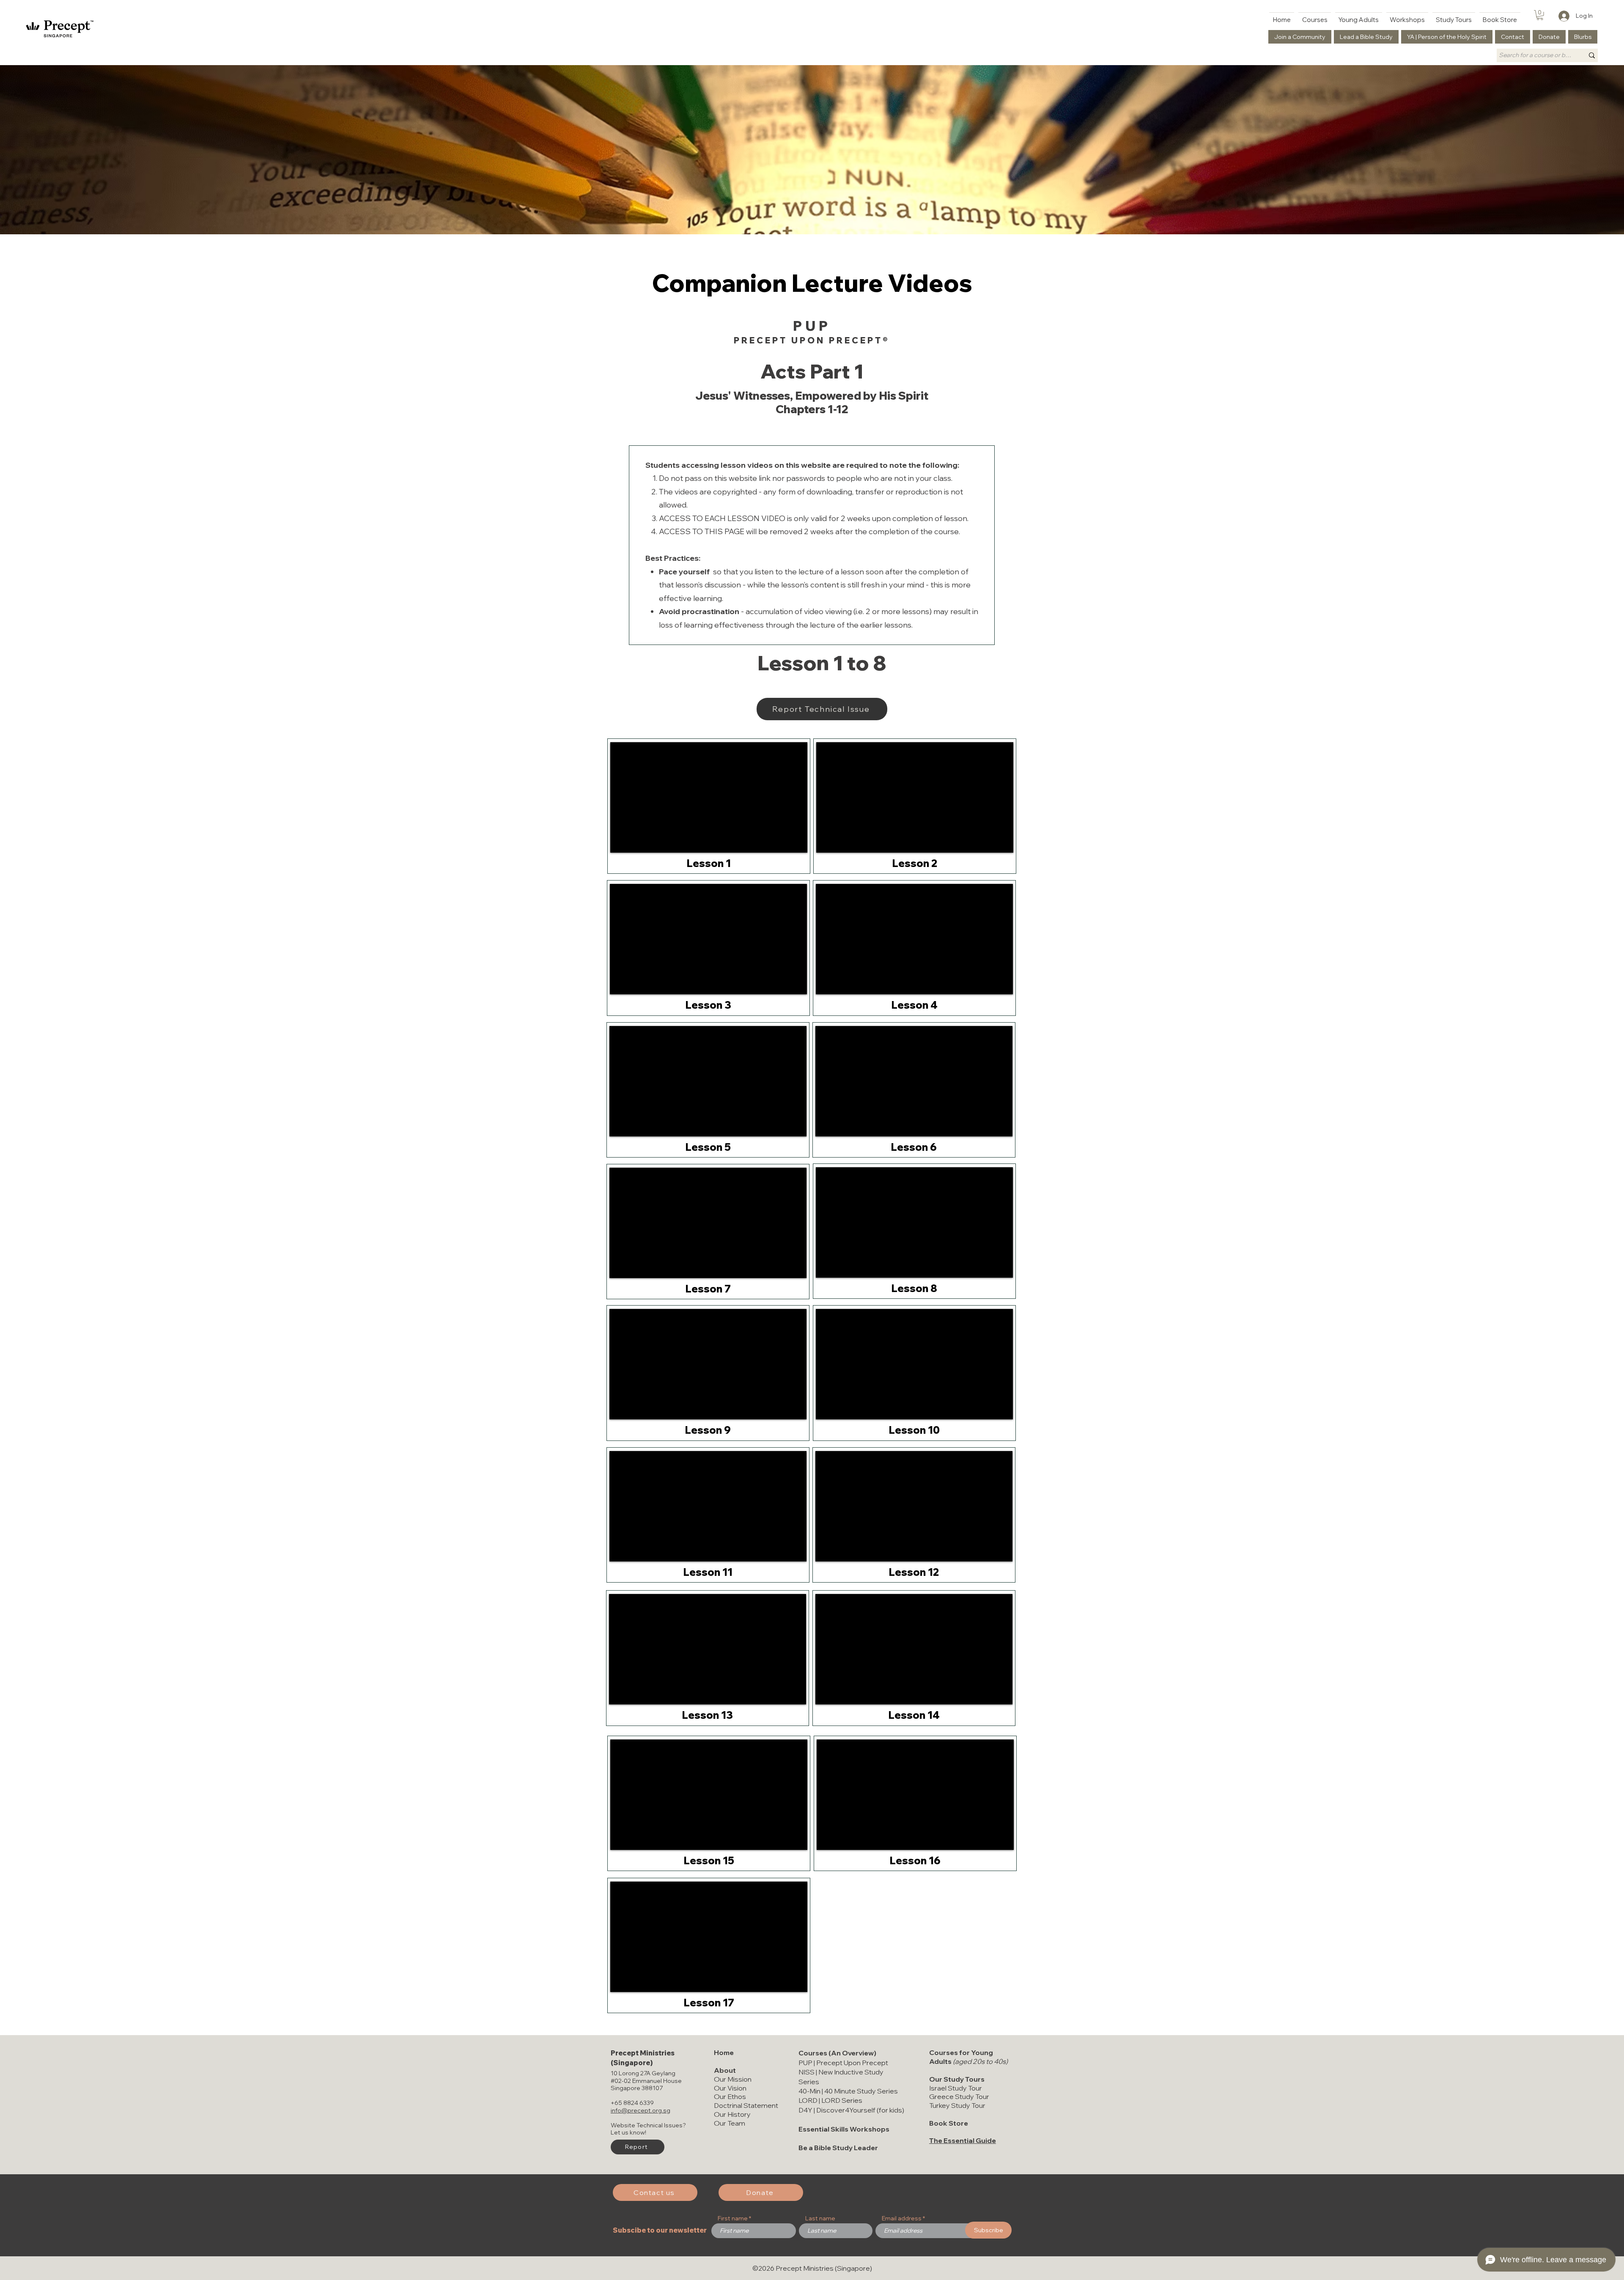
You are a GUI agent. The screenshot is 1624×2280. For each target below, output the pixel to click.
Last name (820, 2218)
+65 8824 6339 (632, 2103)
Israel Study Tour (956, 2088)
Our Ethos (730, 2096)
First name (733, 2218)
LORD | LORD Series (830, 2100)
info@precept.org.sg (641, 2110)
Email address (902, 2218)
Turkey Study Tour (957, 2105)
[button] (1540, 15)
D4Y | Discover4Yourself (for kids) (851, 2110)
